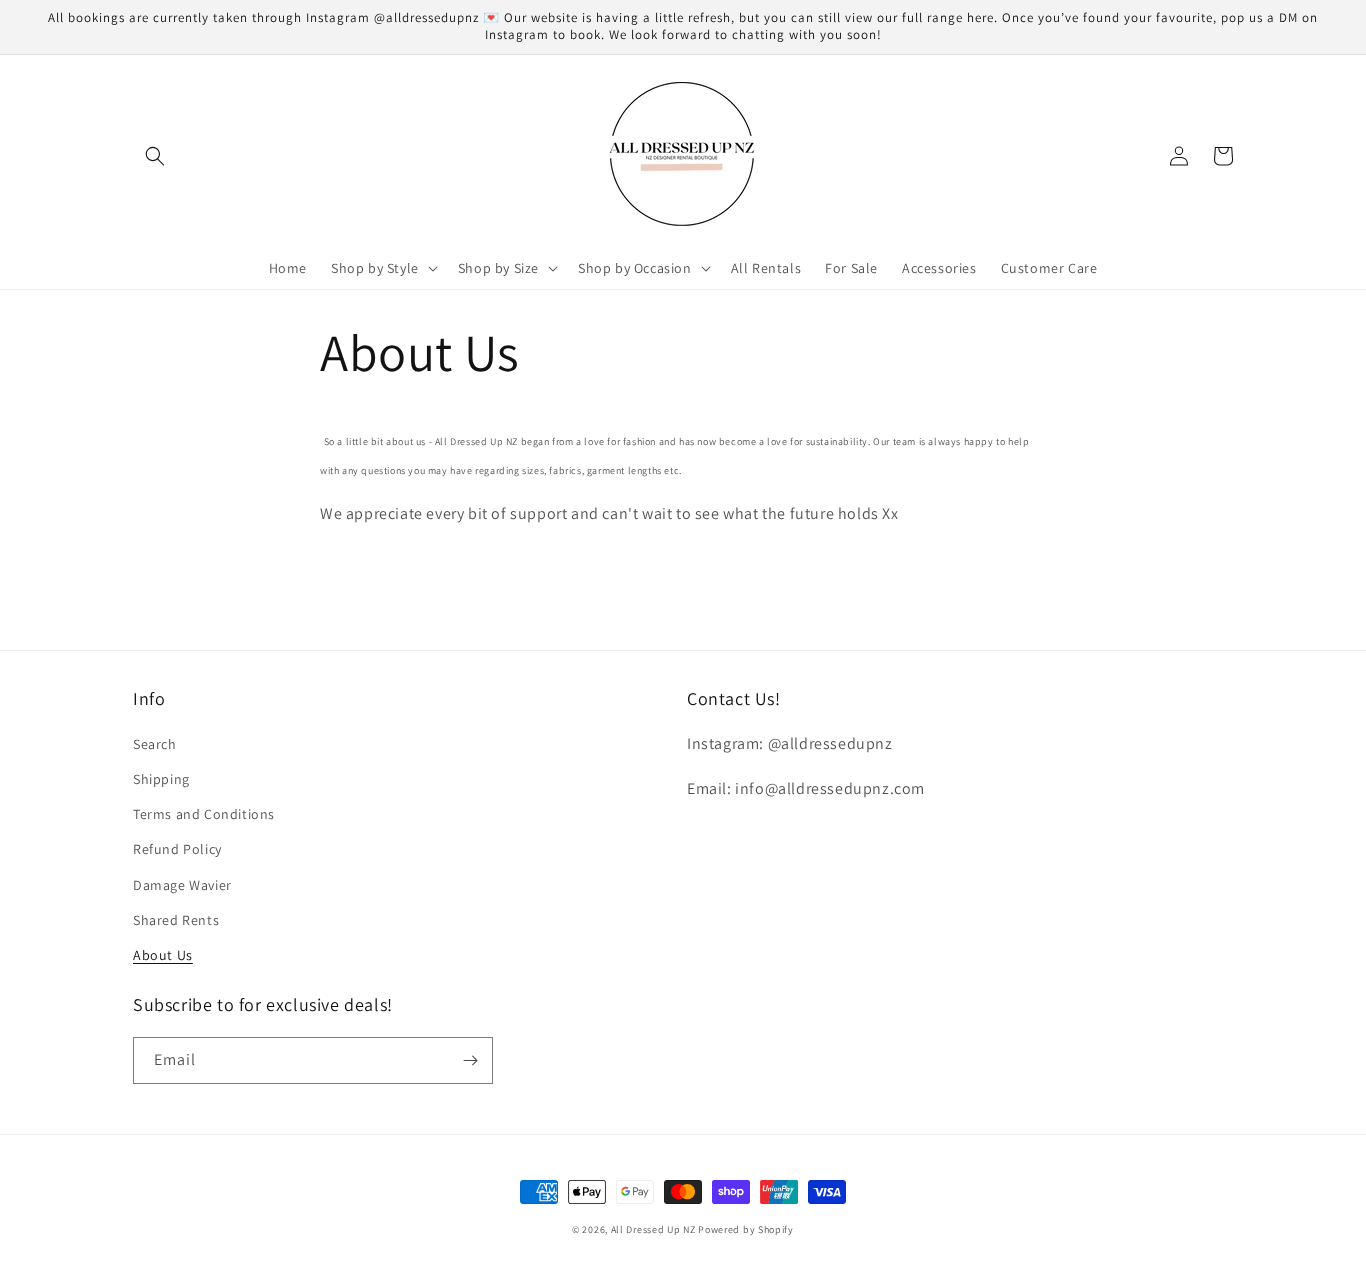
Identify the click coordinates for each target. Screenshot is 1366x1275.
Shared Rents (176, 920)
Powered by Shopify (746, 1229)
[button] (155, 156)
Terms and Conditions (204, 814)
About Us (163, 955)
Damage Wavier (182, 885)
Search (155, 744)
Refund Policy (177, 849)
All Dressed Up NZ (653, 1229)
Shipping (161, 779)
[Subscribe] (470, 1060)
